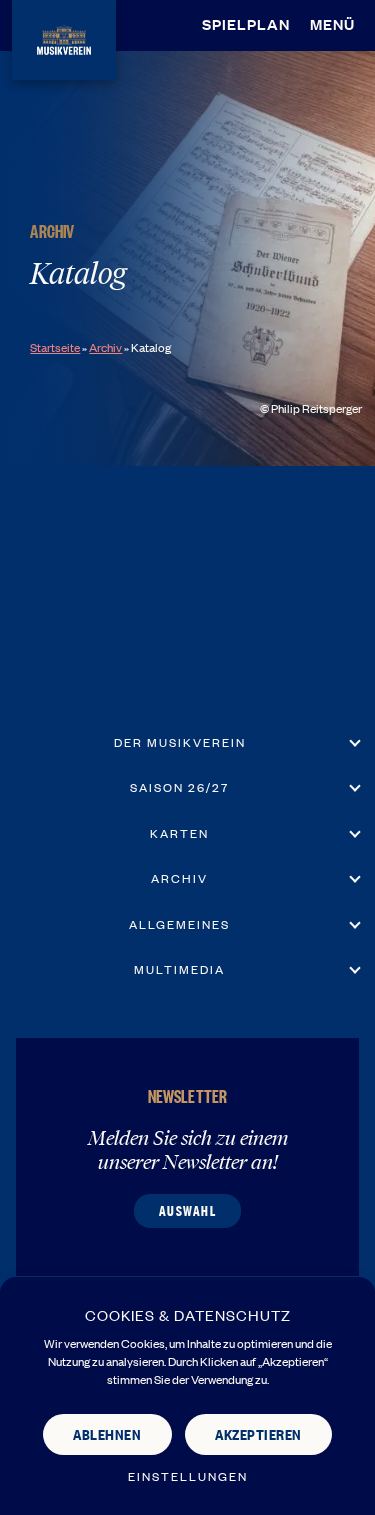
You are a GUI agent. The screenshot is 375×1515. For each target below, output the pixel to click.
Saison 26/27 (179, 787)
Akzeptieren (258, 1433)
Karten (179, 833)
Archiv (105, 347)
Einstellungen (188, 1476)
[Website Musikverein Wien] (64, 36)
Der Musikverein (180, 742)
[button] (337, 24)
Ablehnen (107, 1433)
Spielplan (246, 23)
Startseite (55, 347)
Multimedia (179, 969)
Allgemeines (179, 924)
